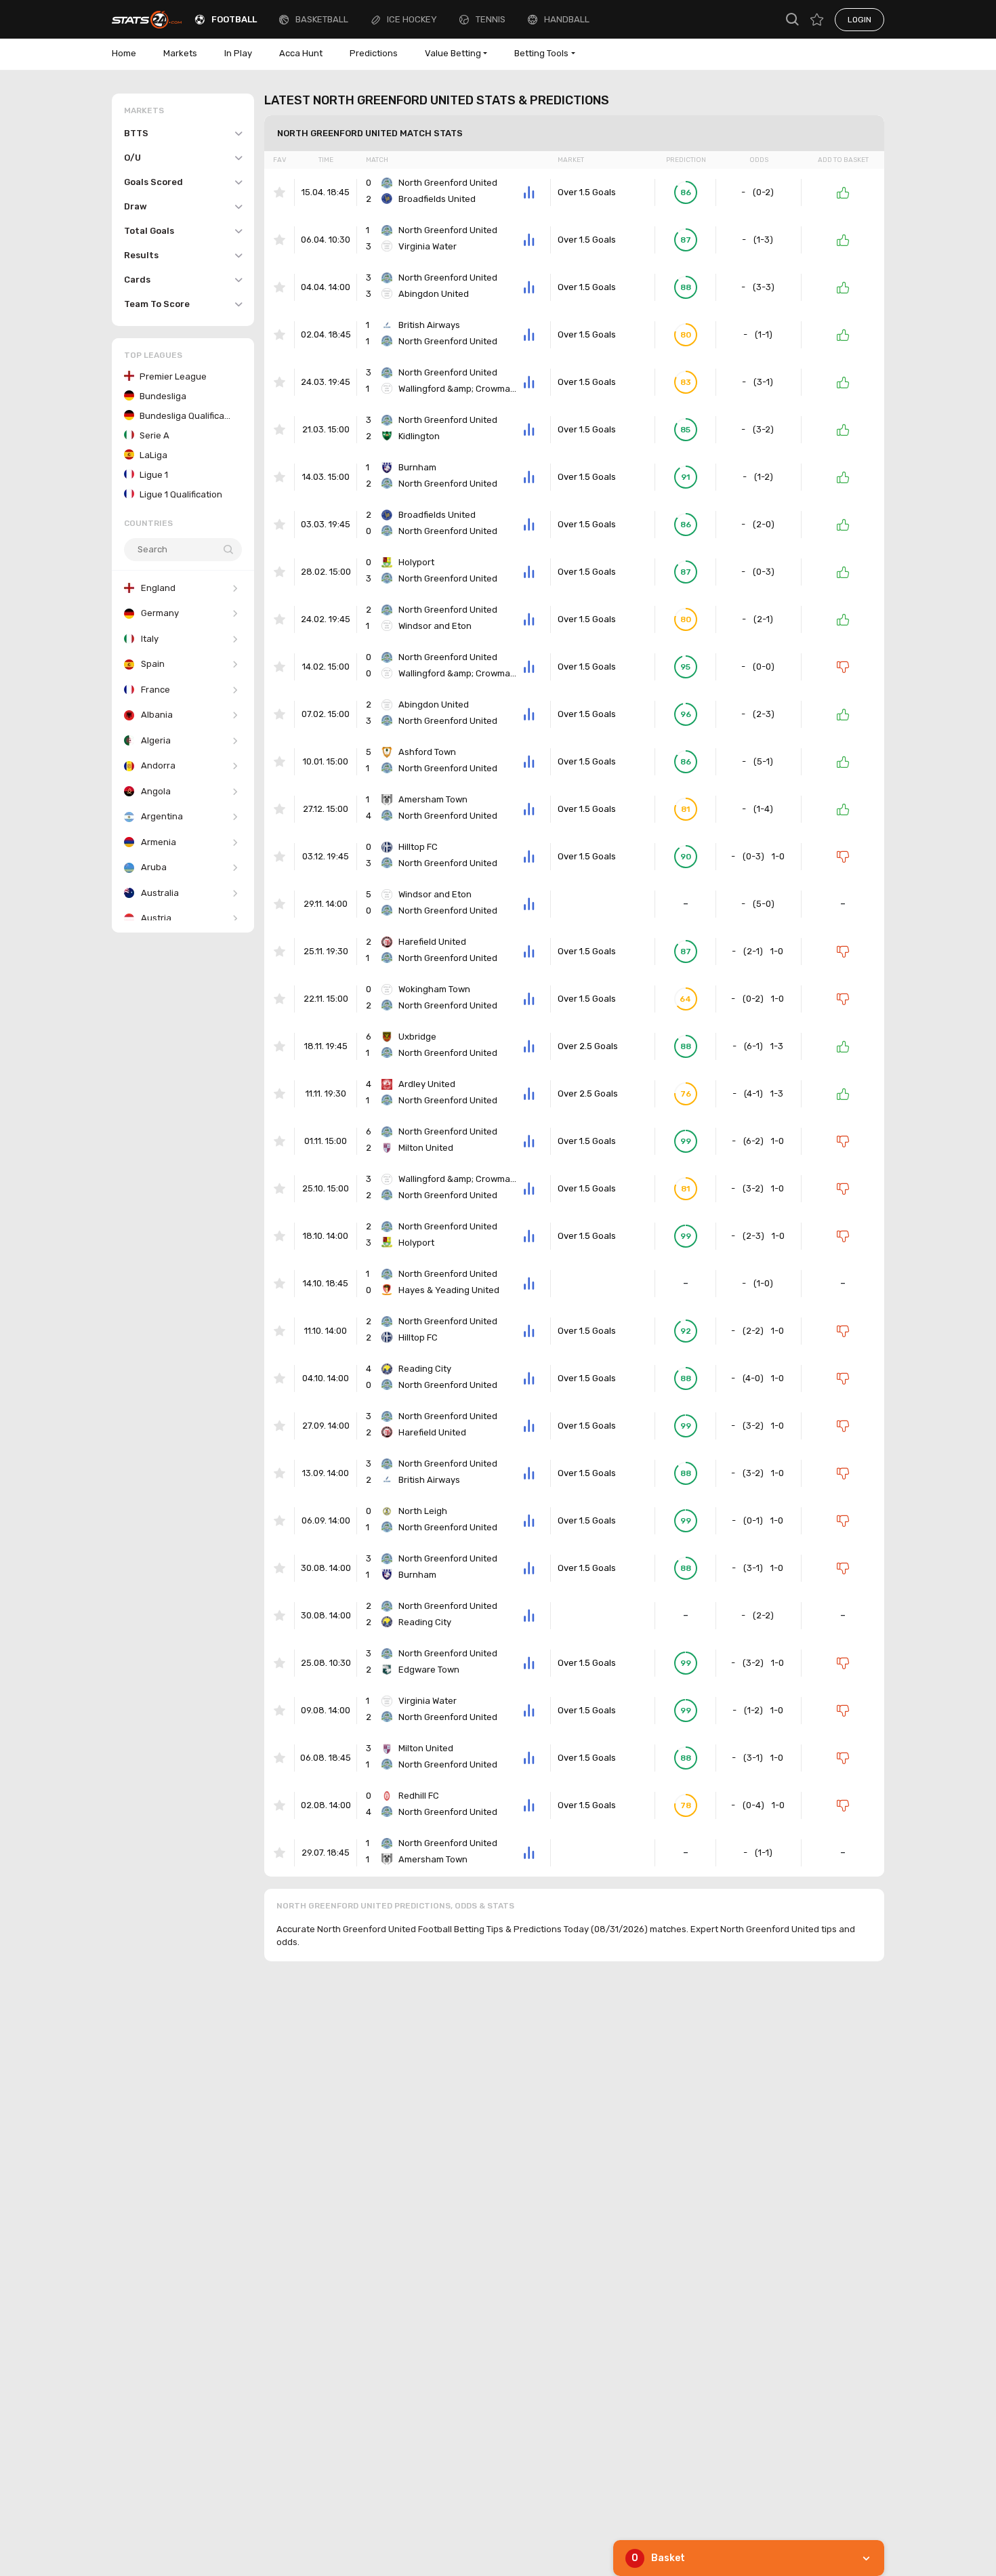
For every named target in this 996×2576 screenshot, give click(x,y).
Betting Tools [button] (541, 53)
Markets (180, 53)
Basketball (322, 19)
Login (859, 20)
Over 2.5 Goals (588, 1046)
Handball (567, 19)
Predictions (374, 53)
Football (234, 19)
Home (124, 53)
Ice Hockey (412, 19)
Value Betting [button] (453, 53)
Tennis (491, 19)
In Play (238, 53)
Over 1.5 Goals (587, 192)
